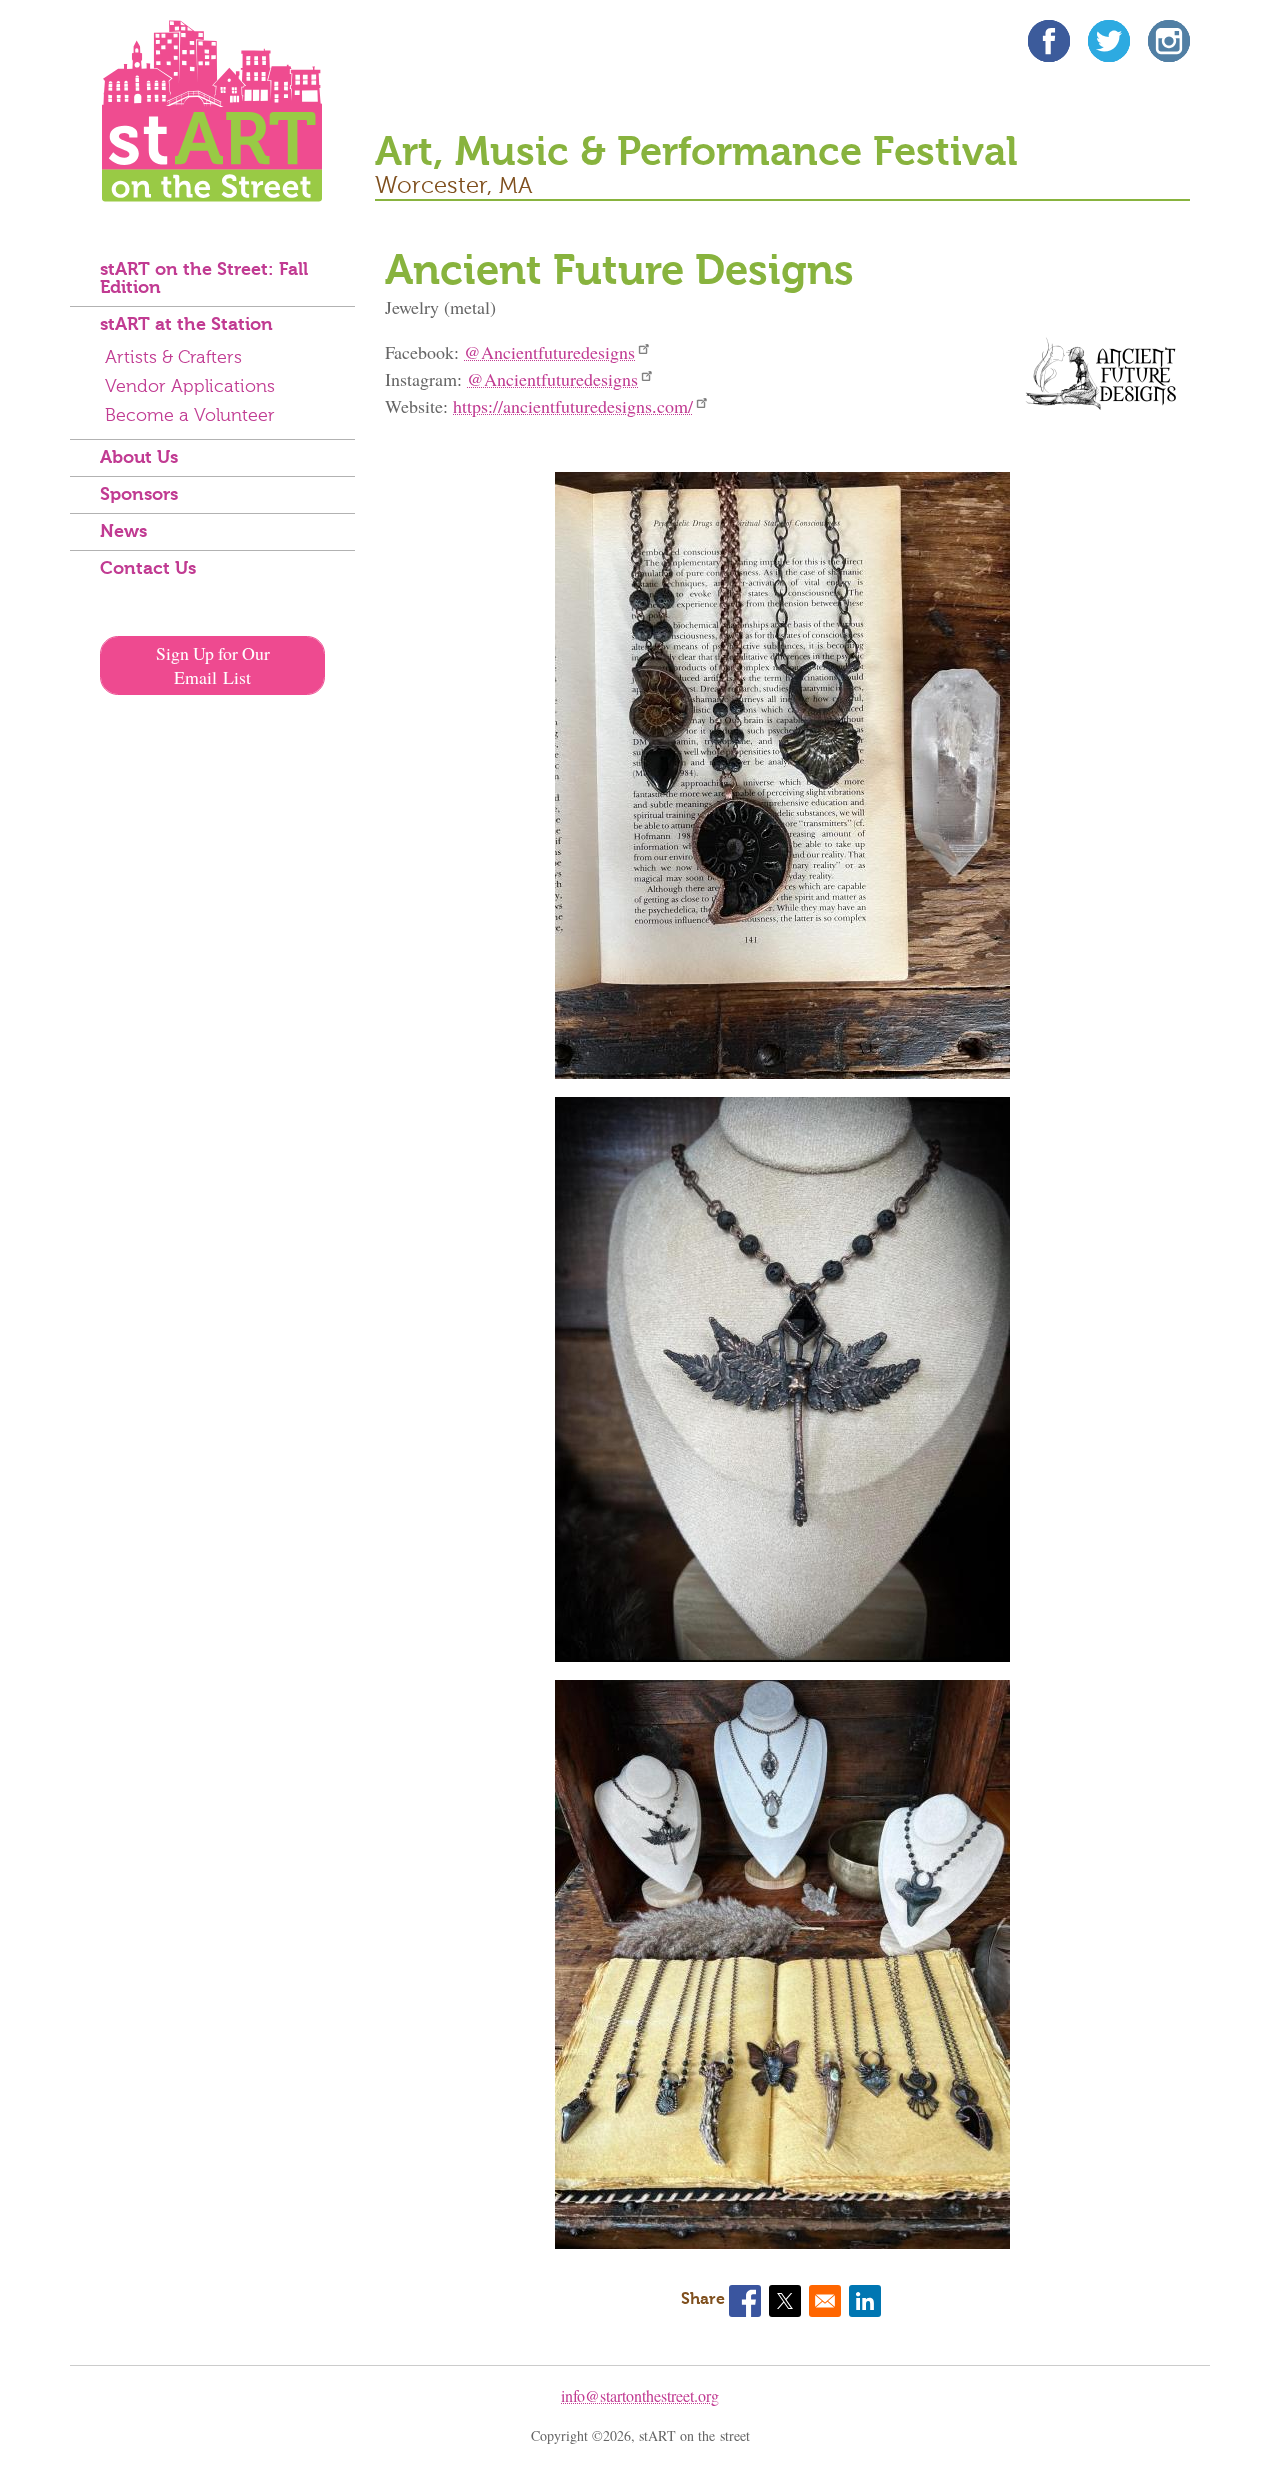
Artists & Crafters (173, 358)
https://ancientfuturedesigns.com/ (573, 406)
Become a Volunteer (190, 416)
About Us (139, 458)
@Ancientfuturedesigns (549, 352)
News (123, 532)
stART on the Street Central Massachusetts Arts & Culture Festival (212, 111)
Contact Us (148, 569)
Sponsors (139, 495)
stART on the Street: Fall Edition (204, 279)
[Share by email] (825, 2301)
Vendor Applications (190, 387)
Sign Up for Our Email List (213, 665)
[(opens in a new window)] (1049, 44)
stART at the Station (186, 325)
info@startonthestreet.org (640, 2395)
